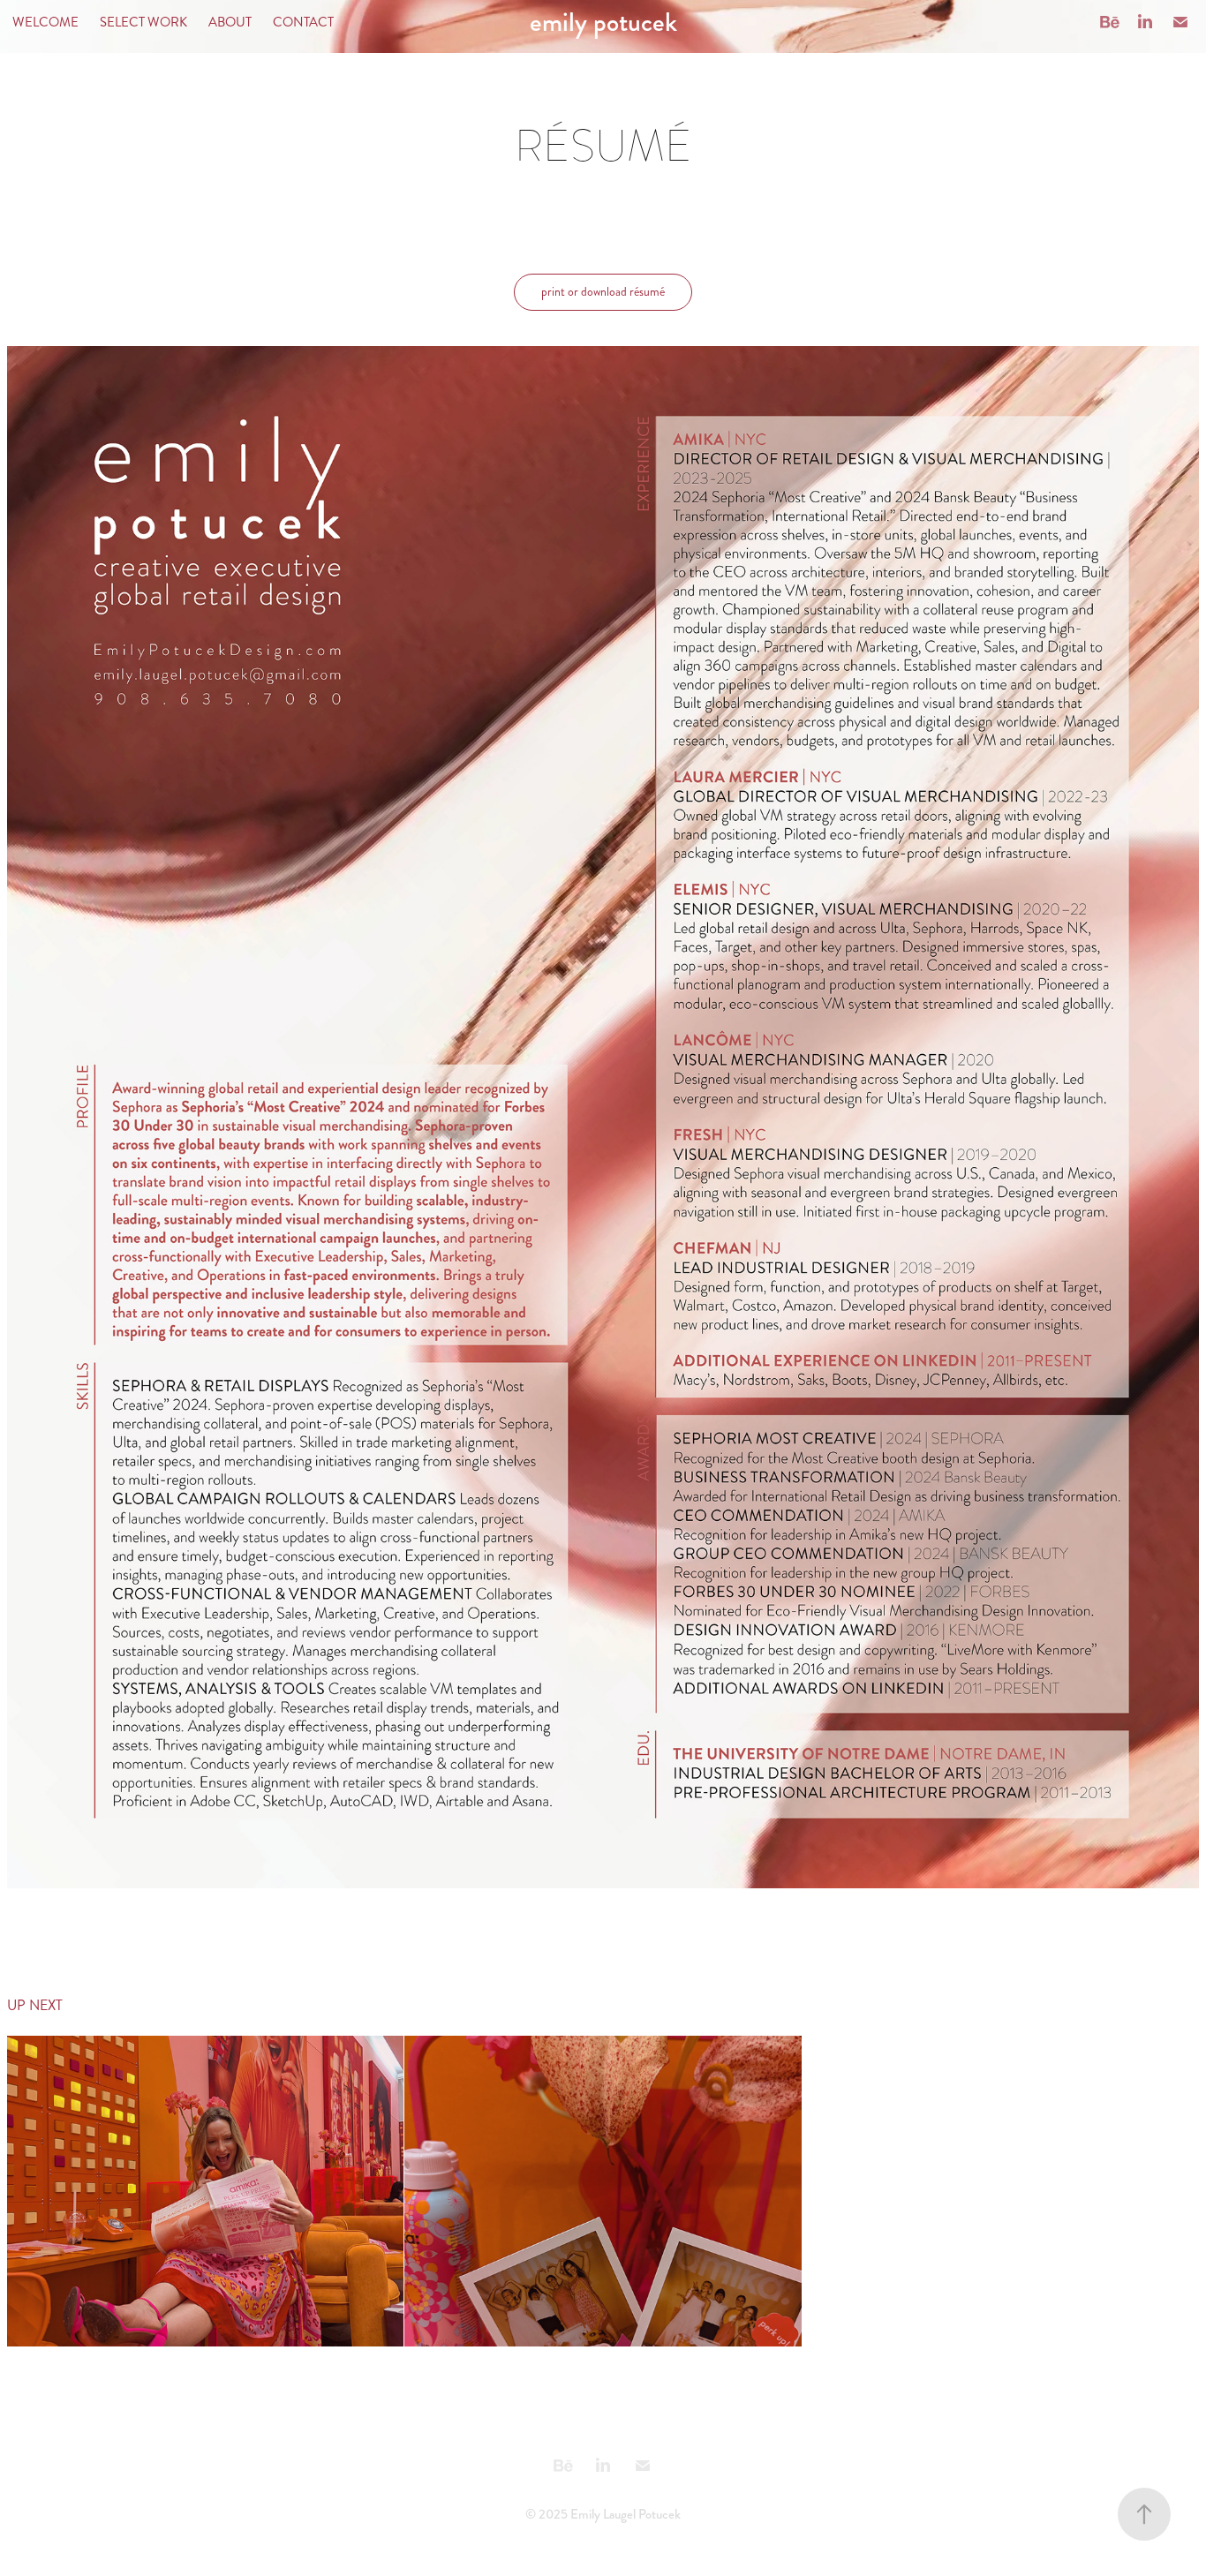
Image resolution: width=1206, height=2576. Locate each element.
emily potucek (603, 22)
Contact (303, 22)
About (230, 22)
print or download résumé (603, 292)
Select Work (143, 22)
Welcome (45, 22)
